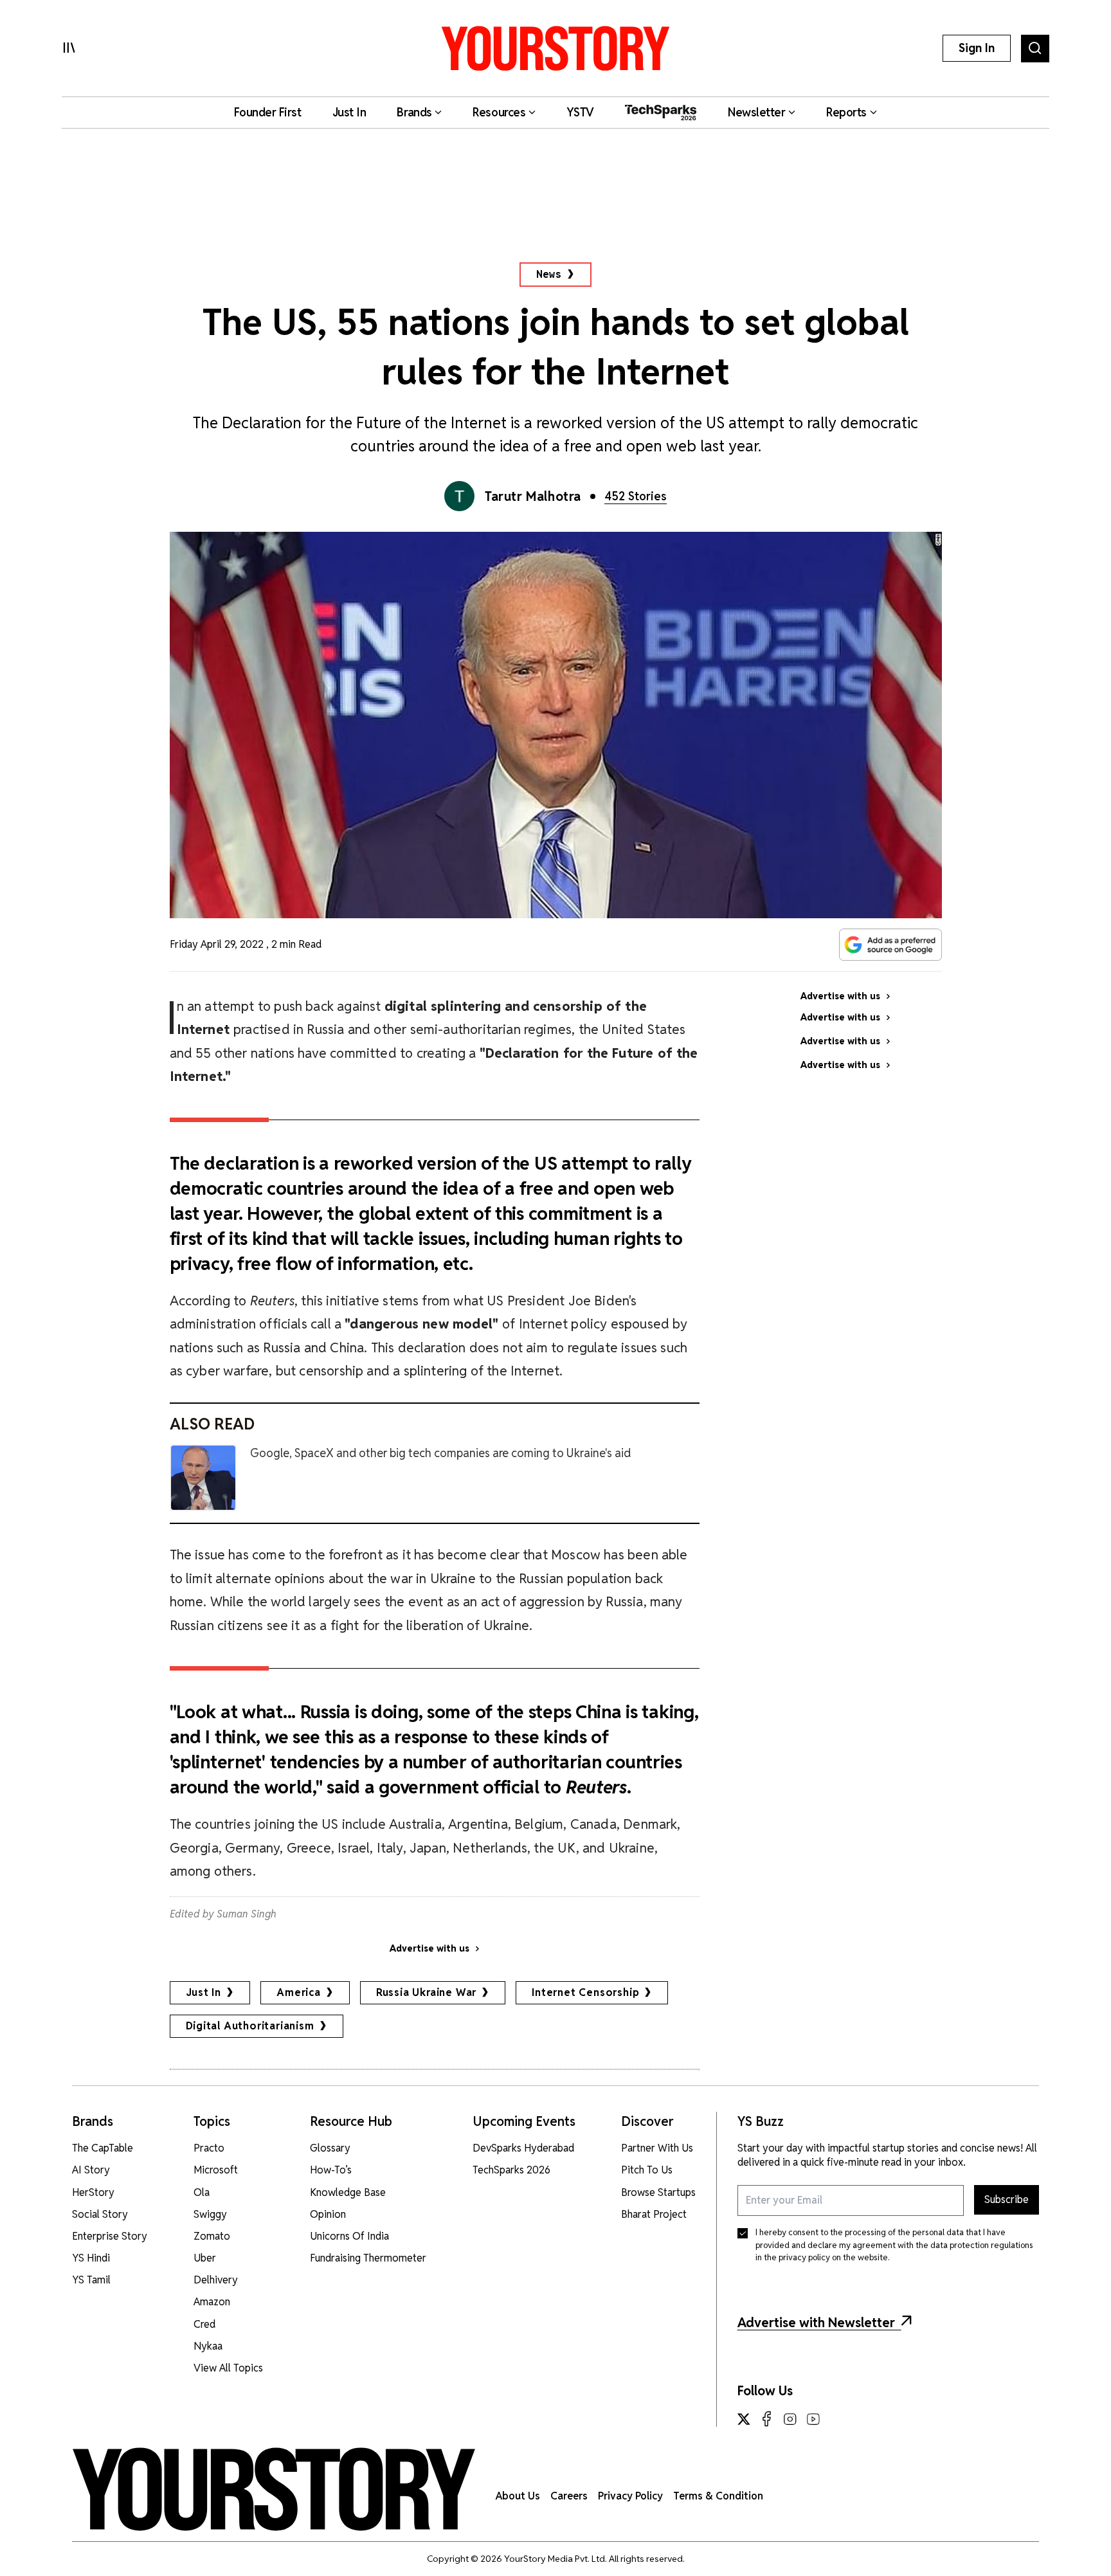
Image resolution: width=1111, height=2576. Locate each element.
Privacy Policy (630, 2496)
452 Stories (636, 496)
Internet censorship (585, 1992)
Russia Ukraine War (426, 1992)
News (549, 274)
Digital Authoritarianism (250, 2026)
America (299, 1992)
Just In (204, 1992)
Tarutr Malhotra (533, 496)
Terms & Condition (718, 2496)
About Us (518, 2496)
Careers (569, 2496)
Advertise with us (429, 1948)
